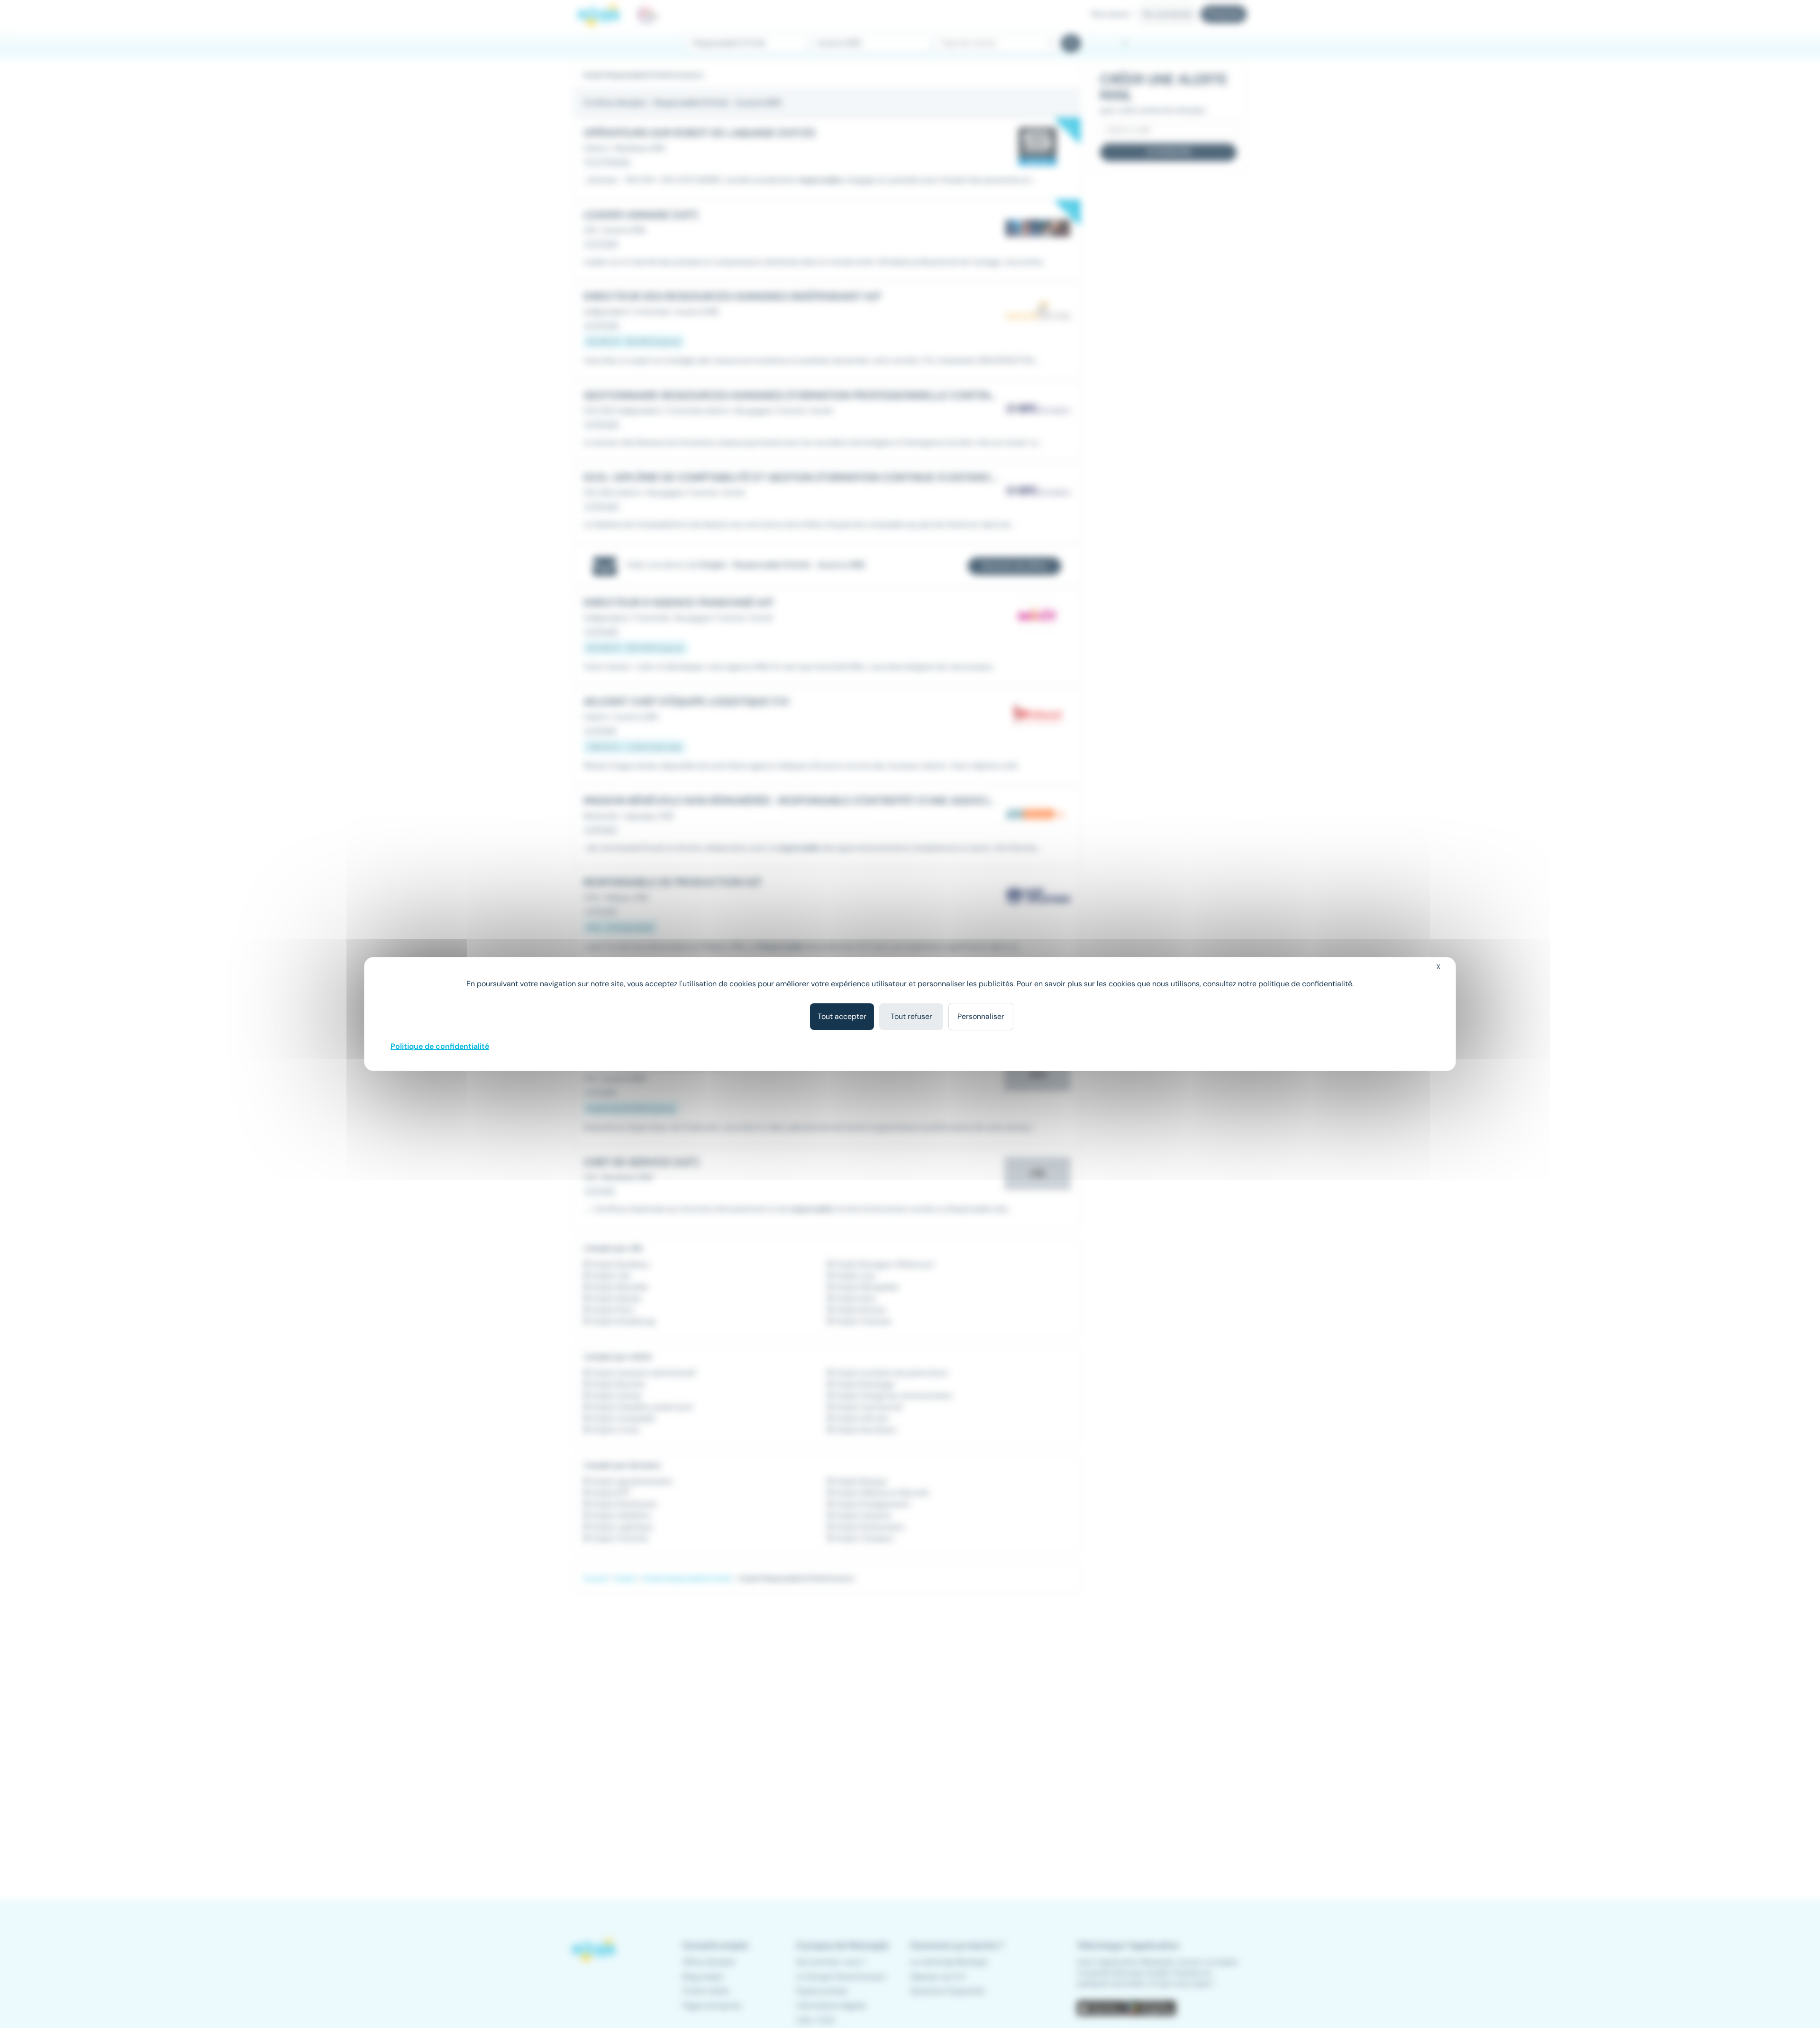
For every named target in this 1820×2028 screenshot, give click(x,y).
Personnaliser (981, 1016)
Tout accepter (842, 1016)
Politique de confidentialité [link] (440, 1046)
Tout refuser (911, 1016)
